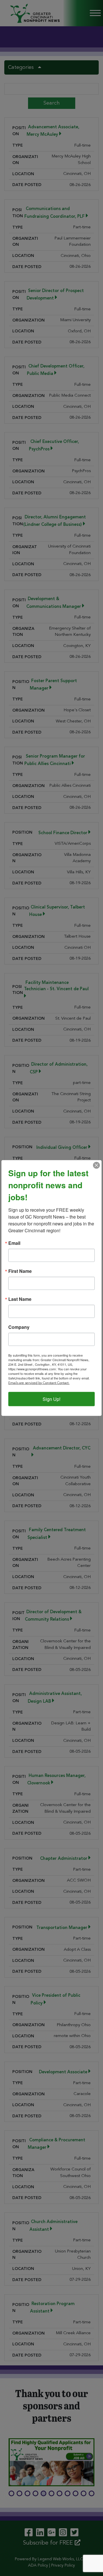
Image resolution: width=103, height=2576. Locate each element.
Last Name (20, 1299)
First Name (20, 1271)
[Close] (96, 1165)
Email (14, 1243)
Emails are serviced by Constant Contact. (39, 1383)
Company (19, 1327)
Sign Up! (51, 1399)
